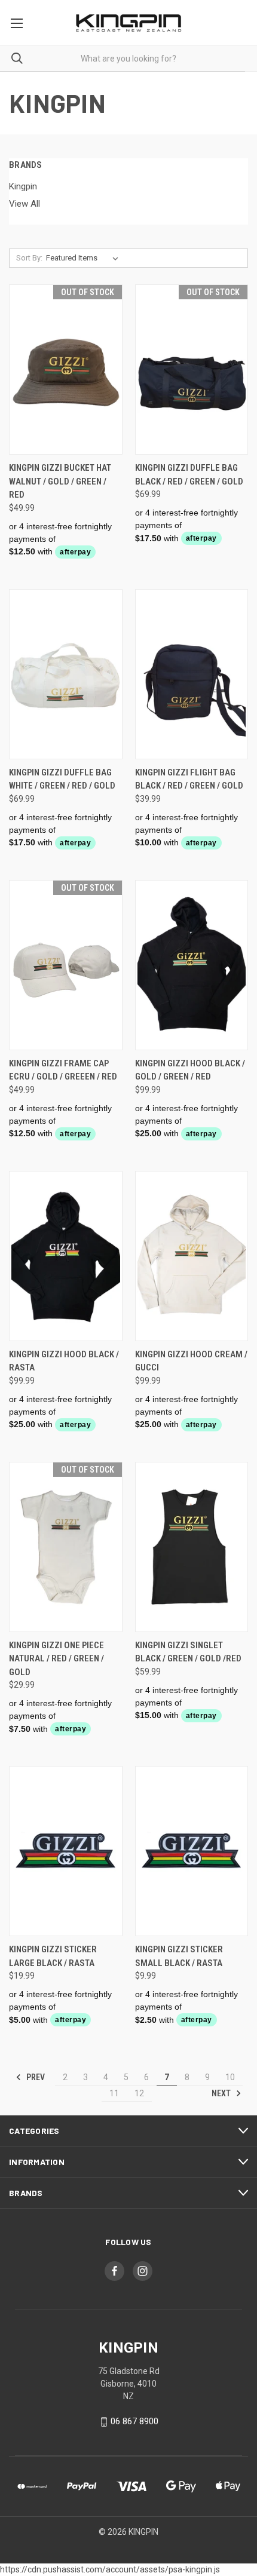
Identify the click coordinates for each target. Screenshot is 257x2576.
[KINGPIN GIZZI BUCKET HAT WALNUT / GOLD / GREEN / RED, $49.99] (66, 369)
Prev (35, 2077)
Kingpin (23, 186)
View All (25, 204)
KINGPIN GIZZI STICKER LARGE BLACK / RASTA (53, 1956)
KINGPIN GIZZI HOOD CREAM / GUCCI (191, 1361)
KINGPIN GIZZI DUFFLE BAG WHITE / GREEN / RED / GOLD (62, 779)
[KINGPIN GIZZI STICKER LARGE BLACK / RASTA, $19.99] (66, 1851)
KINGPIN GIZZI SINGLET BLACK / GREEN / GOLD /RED (188, 1652)
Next (222, 2093)
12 (139, 2093)
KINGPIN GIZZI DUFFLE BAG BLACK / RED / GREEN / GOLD (189, 475)
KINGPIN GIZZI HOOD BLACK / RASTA (64, 1361)
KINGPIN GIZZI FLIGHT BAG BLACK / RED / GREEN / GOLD (189, 779)
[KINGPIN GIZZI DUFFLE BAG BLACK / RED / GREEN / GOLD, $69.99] (192, 369)
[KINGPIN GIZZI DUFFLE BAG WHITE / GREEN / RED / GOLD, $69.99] (66, 674)
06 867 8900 (134, 2421)
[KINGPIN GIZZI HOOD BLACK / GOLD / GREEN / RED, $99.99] (192, 965)
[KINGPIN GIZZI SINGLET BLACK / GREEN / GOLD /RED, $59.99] (192, 1547)
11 (114, 2093)
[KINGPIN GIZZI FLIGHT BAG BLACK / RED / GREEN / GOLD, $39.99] (192, 674)
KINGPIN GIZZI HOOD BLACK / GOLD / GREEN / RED (190, 1070)
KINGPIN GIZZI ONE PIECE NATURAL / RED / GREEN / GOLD (56, 1659)
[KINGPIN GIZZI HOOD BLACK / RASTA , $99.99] (66, 1256)
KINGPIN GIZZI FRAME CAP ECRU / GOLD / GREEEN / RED (63, 1070)
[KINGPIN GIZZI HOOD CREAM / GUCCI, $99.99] (192, 1256)
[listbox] (85, 258)
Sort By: (29, 258)
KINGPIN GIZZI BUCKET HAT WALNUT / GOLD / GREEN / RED (60, 481)
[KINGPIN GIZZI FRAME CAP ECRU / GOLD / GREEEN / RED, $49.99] (66, 965)
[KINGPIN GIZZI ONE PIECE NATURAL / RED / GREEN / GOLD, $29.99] (66, 1547)
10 (230, 2077)
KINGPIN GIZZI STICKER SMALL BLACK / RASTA (179, 1956)
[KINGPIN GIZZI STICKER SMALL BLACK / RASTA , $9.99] (192, 1851)
